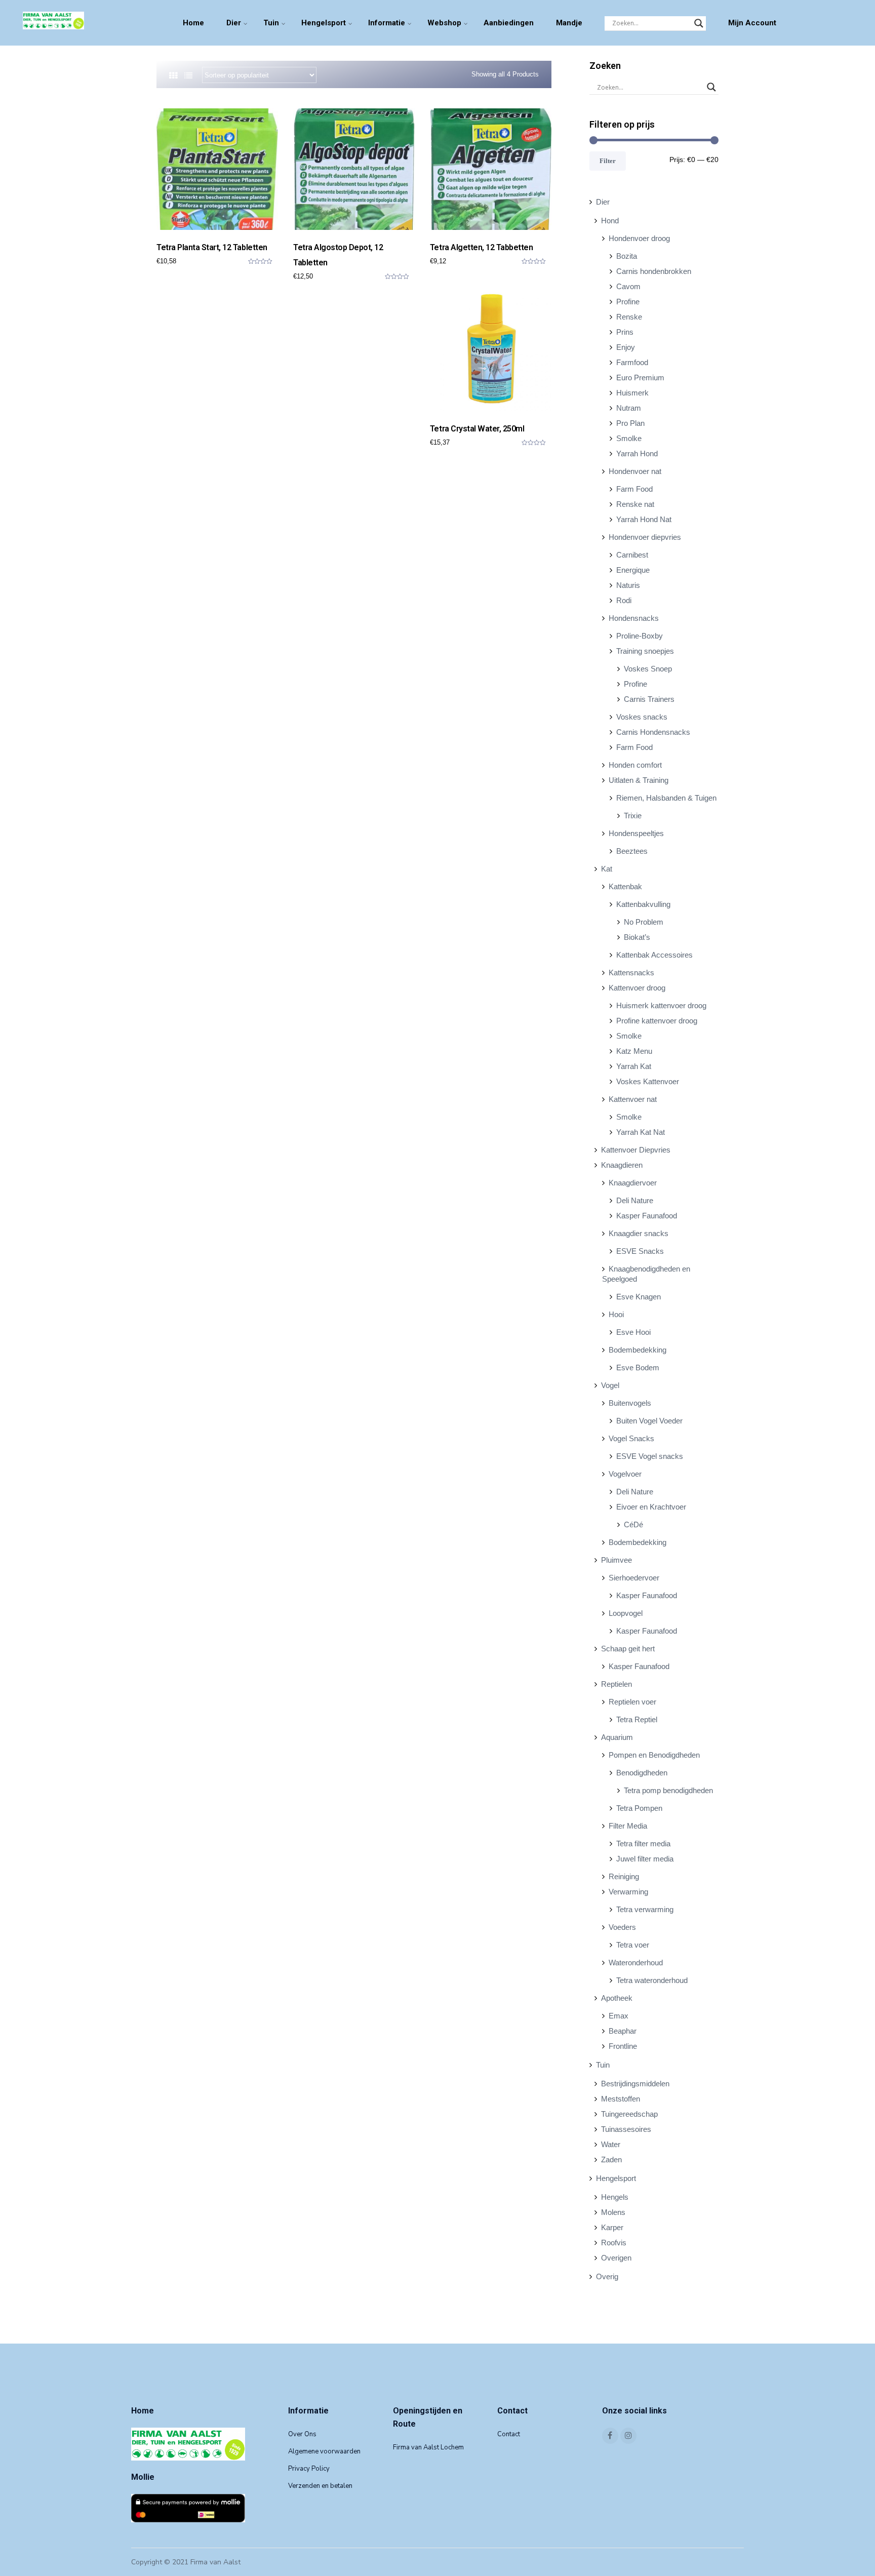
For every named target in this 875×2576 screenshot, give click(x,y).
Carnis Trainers (649, 699)
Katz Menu (634, 1051)
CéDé (633, 1524)
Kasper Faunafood (647, 1216)
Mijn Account (752, 23)
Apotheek (617, 1998)
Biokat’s (637, 937)
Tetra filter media (643, 1844)
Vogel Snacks (631, 1438)
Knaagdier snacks (639, 1233)
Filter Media (628, 1826)
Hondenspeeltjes (636, 833)
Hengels (615, 2197)
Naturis (628, 585)
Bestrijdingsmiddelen (635, 2084)
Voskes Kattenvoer (648, 1081)
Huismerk (632, 393)
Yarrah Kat (634, 1066)
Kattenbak (625, 886)
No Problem (644, 922)
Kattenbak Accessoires (654, 955)
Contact (509, 2434)
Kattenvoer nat (633, 1099)
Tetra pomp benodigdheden (668, 1790)
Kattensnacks (631, 973)
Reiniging (624, 1876)
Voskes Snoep (648, 669)
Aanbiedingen (509, 23)
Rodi (624, 600)
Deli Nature (635, 1200)
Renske (629, 317)
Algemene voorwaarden (324, 2451)
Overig (607, 2276)
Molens (613, 2212)
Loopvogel (626, 1613)
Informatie (387, 23)
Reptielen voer (632, 1702)
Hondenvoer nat (635, 471)
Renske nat (635, 504)
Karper (612, 2227)
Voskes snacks (642, 717)
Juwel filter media (645, 1859)
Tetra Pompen (639, 1808)
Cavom (628, 286)
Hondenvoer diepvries (645, 537)
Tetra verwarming (645, 1909)
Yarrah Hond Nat (644, 519)
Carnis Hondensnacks (653, 732)
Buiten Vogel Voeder (649, 1421)
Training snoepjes (645, 651)
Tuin (271, 23)
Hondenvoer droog (639, 238)
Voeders (622, 1927)
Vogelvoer (625, 1474)
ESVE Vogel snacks (650, 1456)
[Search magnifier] (699, 23)
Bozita (627, 256)
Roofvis (614, 2243)
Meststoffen (621, 2099)
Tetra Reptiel (637, 1719)
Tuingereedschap (629, 2114)
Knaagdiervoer (633, 1183)
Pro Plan (630, 423)
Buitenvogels (630, 1403)
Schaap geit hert (628, 1649)
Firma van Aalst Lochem (428, 2447)
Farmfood (632, 362)
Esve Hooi (633, 1332)
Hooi (616, 1314)
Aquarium (617, 1737)
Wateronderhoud (636, 1963)
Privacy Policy (309, 2469)
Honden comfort (635, 765)
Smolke (629, 438)
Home (193, 23)
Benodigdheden (642, 1773)
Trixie (633, 816)
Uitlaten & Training (639, 780)
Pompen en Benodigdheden (654, 1755)
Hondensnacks (634, 618)
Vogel (610, 1385)
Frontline (623, 2046)
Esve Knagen (639, 1297)
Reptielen (617, 1684)
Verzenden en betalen (320, 2486)
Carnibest (632, 555)
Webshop (444, 23)
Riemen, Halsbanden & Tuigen (666, 798)
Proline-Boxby (640, 636)
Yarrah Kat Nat (641, 1132)
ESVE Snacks (640, 1251)
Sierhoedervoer (634, 1578)
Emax (619, 2016)
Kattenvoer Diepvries (636, 1150)
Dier (234, 23)
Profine (628, 302)
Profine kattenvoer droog (657, 1021)
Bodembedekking (638, 1350)
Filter (608, 161)
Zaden (611, 2159)
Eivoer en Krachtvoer (651, 1507)
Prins (625, 332)
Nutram (629, 408)
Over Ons (302, 2434)
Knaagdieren (622, 1165)
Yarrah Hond (637, 453)
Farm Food (634, 489)
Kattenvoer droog (637, 988)
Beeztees (632, 851)
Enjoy (626, 347)
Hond (610, 221)
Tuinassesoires (626, 2129)
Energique (633, 570)
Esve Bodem (638, 1368)
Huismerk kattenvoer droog (661, 1005)
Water (611, 2144)
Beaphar (623, 2031)
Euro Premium (640, 378)
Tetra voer (633, 1945)
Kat (607, 869)
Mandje (569, 23)
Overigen (616, 2258)
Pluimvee (617, 1560)
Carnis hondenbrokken (654, 271)
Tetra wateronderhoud (652, 1980)
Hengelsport (324, 23)
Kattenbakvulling (643, 904)
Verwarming (628, 1892)
